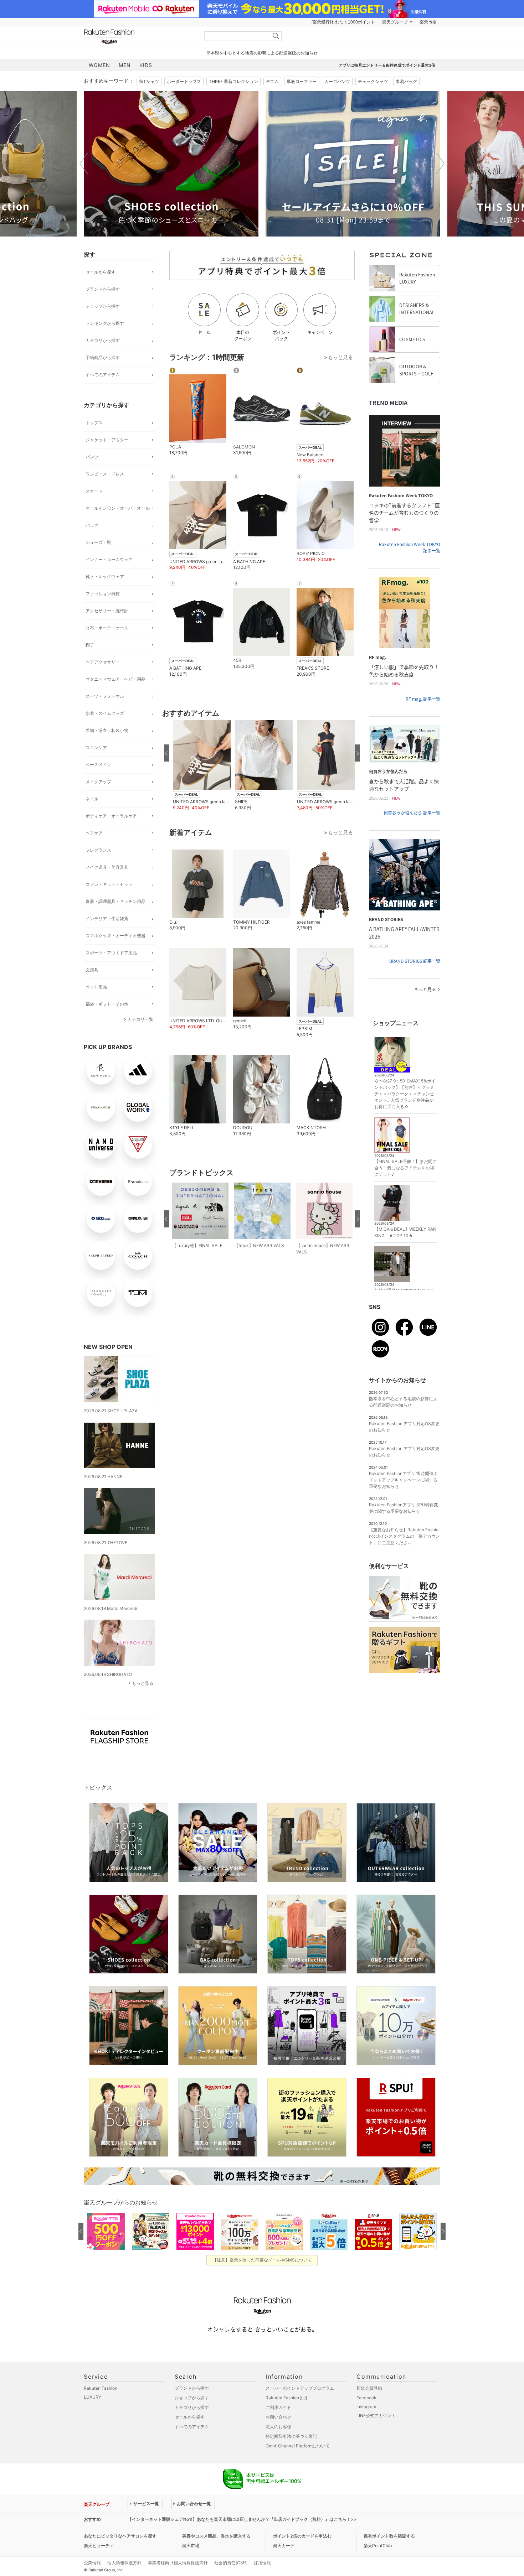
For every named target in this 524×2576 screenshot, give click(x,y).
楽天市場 (428, 22)
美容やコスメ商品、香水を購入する (216, 2536)
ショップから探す (103, 306)
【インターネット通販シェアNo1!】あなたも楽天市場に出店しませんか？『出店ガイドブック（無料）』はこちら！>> (242, 2519)
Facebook (366, 2398)
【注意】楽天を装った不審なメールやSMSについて (262, 2260)
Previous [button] (84, 163)
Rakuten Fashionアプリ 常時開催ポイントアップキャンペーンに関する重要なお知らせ (403, 1480)
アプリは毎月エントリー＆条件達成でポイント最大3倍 (387, 65)
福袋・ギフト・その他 (107, 1004)
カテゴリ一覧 (140, 1019)
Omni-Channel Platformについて (298, 2446)
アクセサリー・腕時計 (107, 611)
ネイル (92, 799)
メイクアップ (98, 782)
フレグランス (98, 850)
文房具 (92, 970)
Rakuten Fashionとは (287, 2398)
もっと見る (143, 1683)
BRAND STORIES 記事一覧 (415, 961)
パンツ (92, 457)
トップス (94, 423)
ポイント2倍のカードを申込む (302, 2536)
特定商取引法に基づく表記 (291, 2436)
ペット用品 (96, 987)
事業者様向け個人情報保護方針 (178, 2563)
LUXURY (93, 2397)
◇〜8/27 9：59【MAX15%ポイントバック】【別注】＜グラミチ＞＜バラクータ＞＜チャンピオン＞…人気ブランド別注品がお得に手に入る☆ (405, 1094)
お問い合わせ (278, 2417)
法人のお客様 (278, 2427)
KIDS (146, 65)
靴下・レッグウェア (105, 577)
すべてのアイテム (103, 375)
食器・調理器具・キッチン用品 (115, 901)
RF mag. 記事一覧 (423, 699)
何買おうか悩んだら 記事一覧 (412, 813)
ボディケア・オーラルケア (111, 816)
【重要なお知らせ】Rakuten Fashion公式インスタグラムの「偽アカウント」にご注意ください (404, 1536)
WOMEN (99, 65)
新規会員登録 (369, 2388)
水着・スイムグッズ (105, 713)
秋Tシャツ (149, 81)
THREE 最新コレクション (233, 81)
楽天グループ (395, 22)
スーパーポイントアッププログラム (300, 2388)
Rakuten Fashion (139, 37)
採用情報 (262, 2563)
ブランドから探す (103, 289)
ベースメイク (98, 765)
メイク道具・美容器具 (107, 867)
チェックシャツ (373, 81)
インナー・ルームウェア (109, 559)
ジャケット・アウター (107, 440)
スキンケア (96, 747)
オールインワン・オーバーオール (118, 508)
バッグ (92, 525)
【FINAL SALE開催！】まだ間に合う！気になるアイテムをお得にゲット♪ (405, 1168)
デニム (272, 81)
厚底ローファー (302, 81)
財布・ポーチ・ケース (107, 628)
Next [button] (440, 163)
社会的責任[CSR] (231, 2563)
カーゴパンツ (337, 81)
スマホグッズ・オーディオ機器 (115, 936)
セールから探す (101, 272)
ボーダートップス (184, 81)
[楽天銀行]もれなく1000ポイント (343, 22)
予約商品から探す (103, 357)
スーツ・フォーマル (105, 696)
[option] (171, 164)
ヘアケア (94, 833)
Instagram (366, 2407)
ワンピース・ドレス (105, 474)
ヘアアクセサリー (103, 662)
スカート (94, 491)
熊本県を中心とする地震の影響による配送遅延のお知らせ (262, 53)
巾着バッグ (406, 81)
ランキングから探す (105, 323)
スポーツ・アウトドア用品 (111, 953)
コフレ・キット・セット (109, 884)
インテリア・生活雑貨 (107, 918)
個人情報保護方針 (124, 2563)
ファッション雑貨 (103, 594)
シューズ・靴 (98, 542)
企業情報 (92, 2563)
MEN (125, 65)
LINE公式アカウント (376, 2416)
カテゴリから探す (103, 340)
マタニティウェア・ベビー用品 (115, 679)
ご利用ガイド (278, 2407)
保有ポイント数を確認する (389, 2536)
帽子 (90, 645)
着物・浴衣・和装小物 (107, 730)
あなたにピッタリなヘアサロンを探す (120, 2536)
